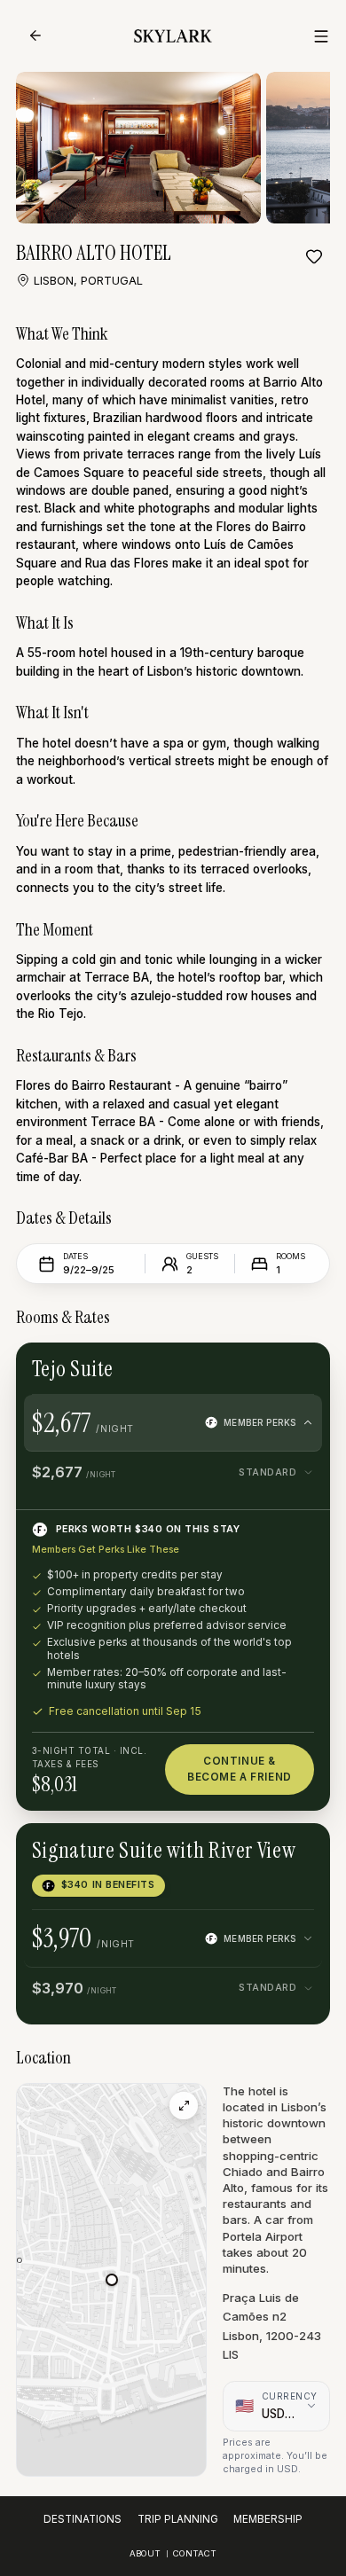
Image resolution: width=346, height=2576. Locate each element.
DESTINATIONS (83, 2519)
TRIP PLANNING (178, 2519)
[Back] (36, 36)
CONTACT (195, 2553)
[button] (112, 2280)
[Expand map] (183, 2106)
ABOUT (145, 2553)
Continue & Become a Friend (240, 1769)
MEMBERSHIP (268, 2519)
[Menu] (321, 36)
